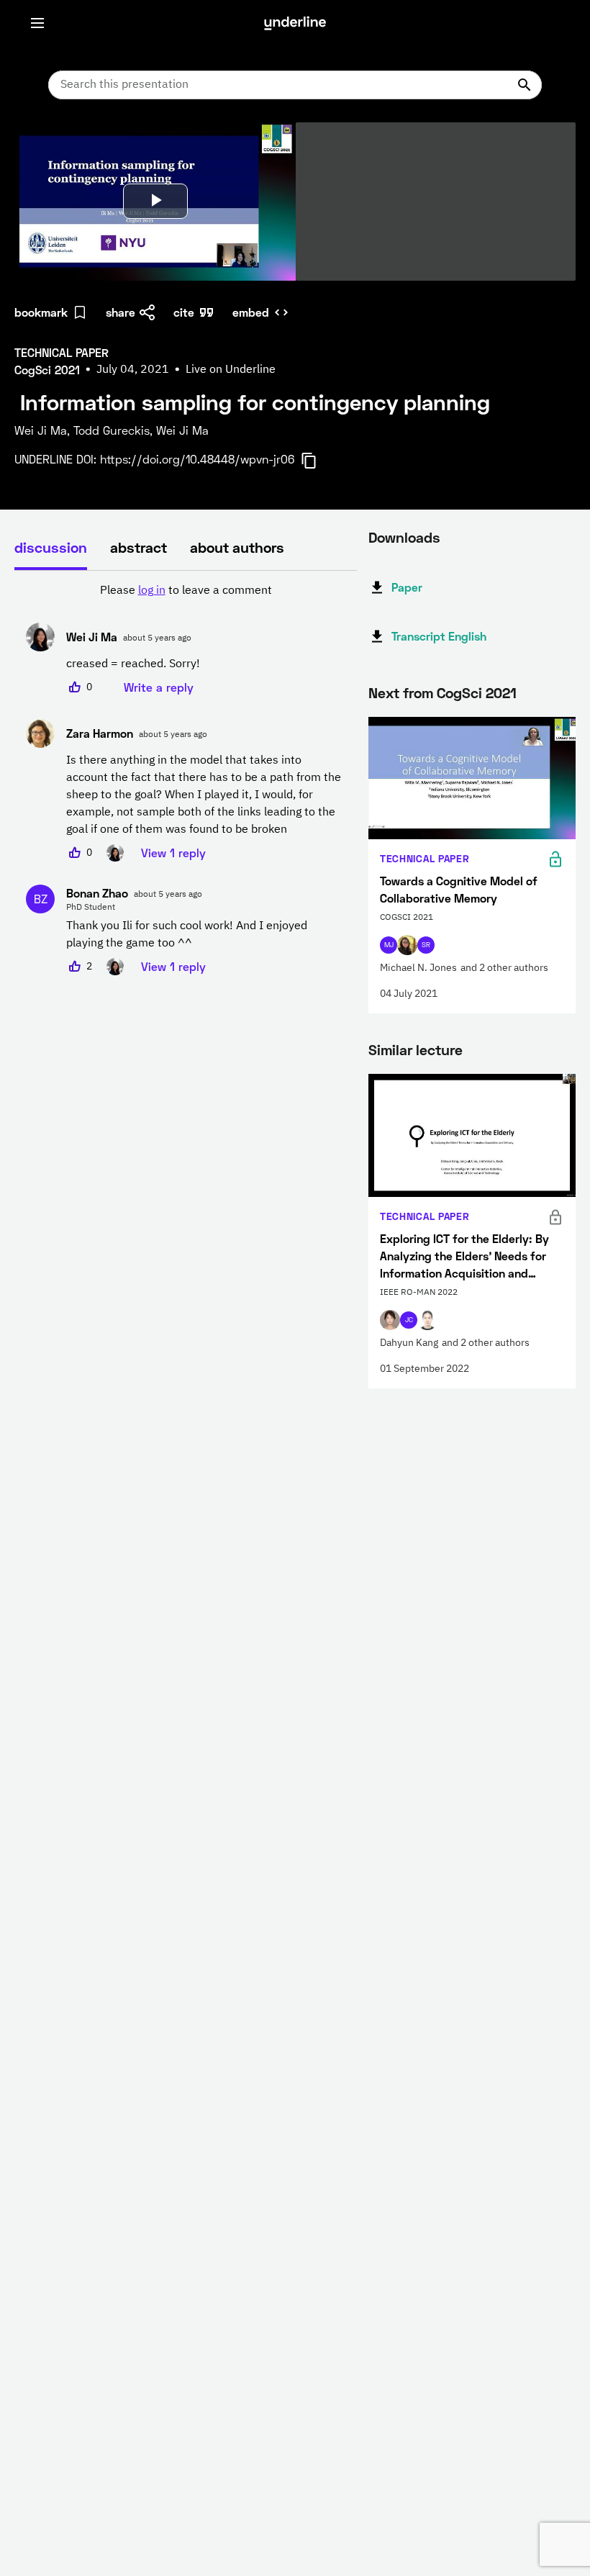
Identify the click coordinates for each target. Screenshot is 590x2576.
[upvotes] (75, 687)
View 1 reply (173, 853)
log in (152, 591)
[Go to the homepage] (295, 23)
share (121, 312)
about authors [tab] (237, 547)
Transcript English (439, 636)
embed (251, 312)
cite (184, 312)
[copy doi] (317, 461)
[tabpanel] (186, 779)
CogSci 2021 (477, 692)
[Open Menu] (37, 23)
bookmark (41, 312)
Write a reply (159, 687)
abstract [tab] (139, 547)
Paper (407, 587)
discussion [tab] (51, 547)
